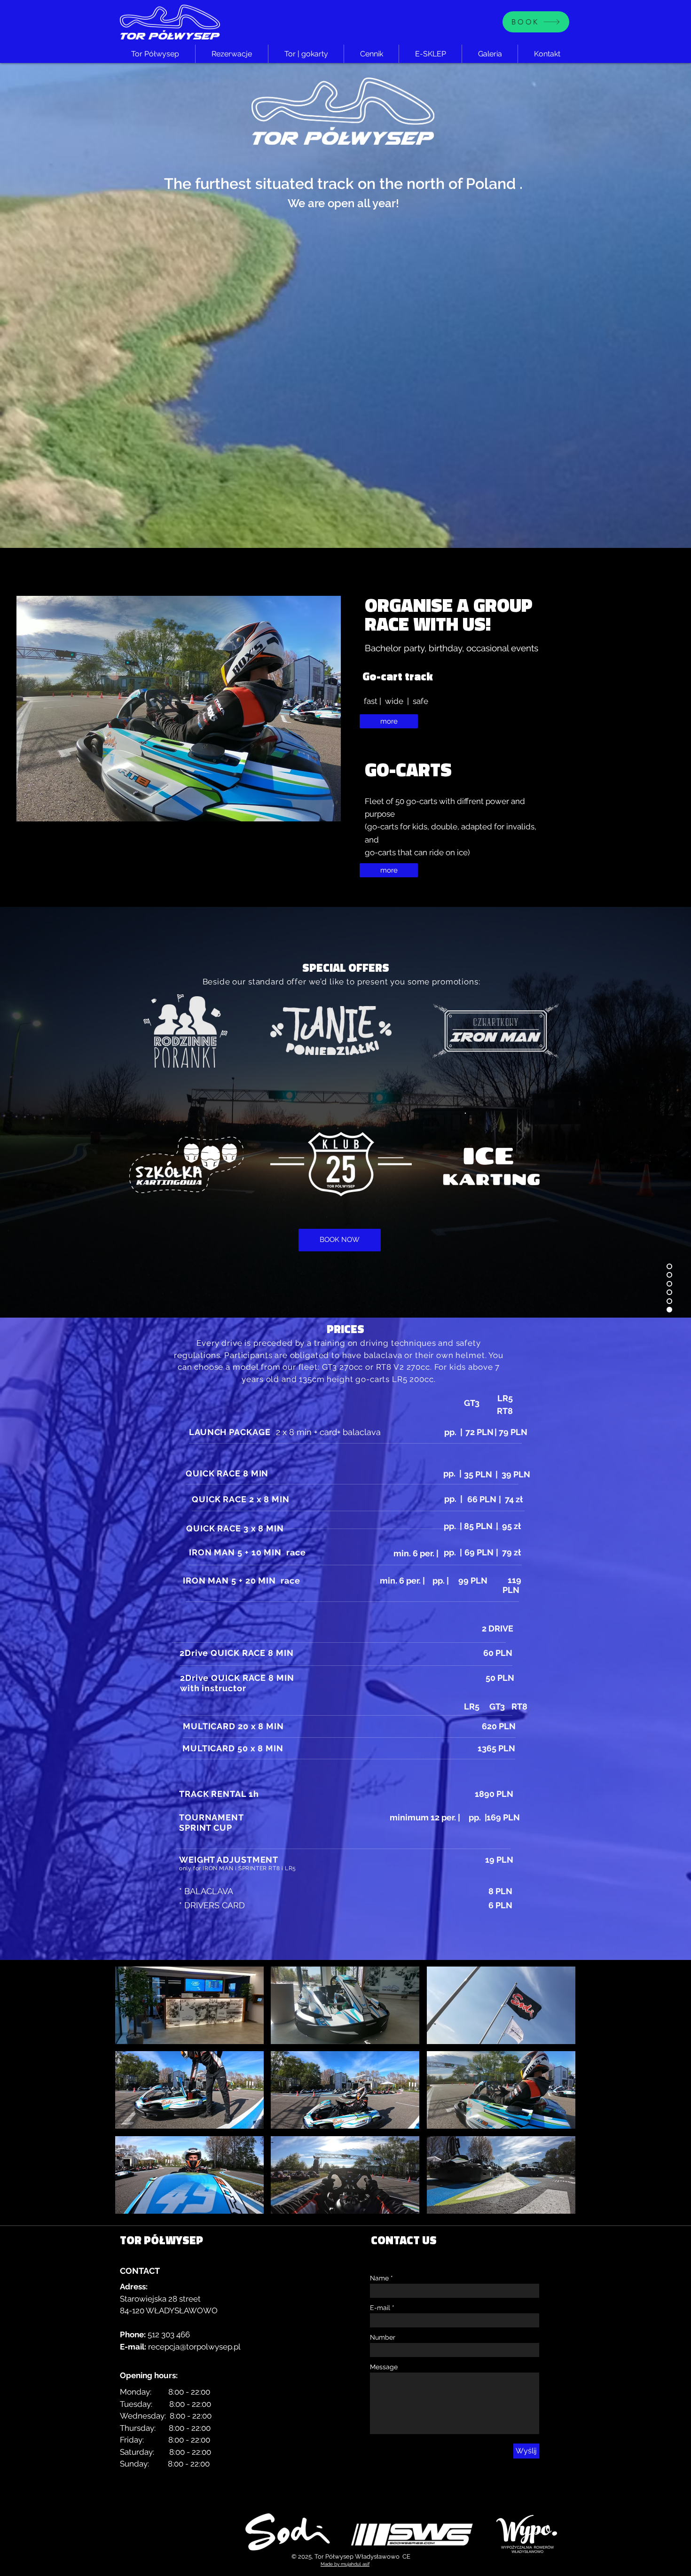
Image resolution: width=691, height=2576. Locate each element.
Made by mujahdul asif (345, 2564)
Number (383, 2337)
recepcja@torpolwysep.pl (194, 2347)
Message (384, 2367)
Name (379, 2278)
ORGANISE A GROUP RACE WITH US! (449, 614)
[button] (189, 2005)
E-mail (380, 2308)
